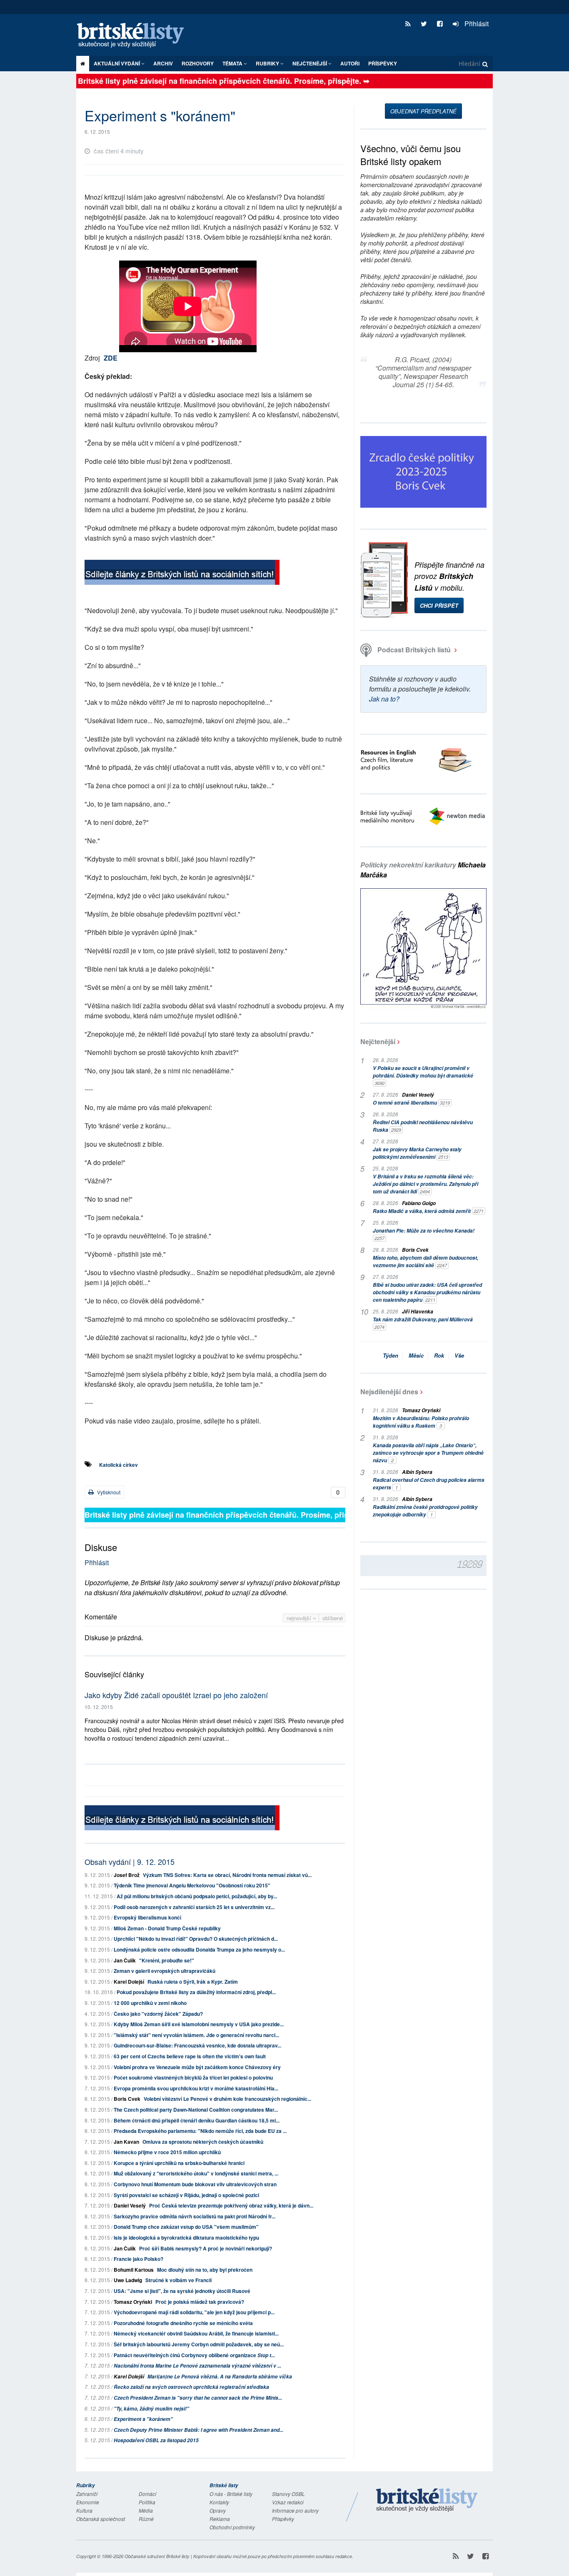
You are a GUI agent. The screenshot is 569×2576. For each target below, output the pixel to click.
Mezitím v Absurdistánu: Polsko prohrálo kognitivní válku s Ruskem (421, 1422)
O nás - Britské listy (231, 2494)
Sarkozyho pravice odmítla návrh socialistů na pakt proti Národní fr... (195, 2216)
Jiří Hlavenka (418, 1312)
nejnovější (300, 1618)
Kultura (84, 2510)
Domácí (147, 2494)
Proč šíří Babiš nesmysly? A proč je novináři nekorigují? (206, 2248)
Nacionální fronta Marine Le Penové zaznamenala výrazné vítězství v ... (197, 2366)
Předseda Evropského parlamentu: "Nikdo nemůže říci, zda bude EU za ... (200, 2131)
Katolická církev (119, 1465)
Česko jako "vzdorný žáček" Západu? (158, 2014)
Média (146, 2510)
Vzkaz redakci (288, 2502)
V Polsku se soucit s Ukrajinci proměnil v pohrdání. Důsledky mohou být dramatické (423, 1075)
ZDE (111, 358)
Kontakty (219, 2502)
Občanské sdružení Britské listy (157, 2556)
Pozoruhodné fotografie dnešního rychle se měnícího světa (183, 2323)
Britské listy (135, 36)
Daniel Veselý (130, 2205)
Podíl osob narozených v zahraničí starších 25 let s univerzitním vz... (194, 1907)
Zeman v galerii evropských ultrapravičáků (165, 1971)
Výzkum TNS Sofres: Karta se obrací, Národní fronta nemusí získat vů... (227, 1875)
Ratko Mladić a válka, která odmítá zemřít (428, 1211)
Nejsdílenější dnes (389, 1392)
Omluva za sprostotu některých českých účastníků (203, 2142)
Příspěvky (383, 63)
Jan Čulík (125, 1960)
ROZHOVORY (198, 63)
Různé (146, 2519)
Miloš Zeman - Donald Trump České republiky (167, 1928)
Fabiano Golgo (419, 1203)
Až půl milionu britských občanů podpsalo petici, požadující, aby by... (197, 1896)
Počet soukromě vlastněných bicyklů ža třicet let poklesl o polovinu (193, 2077)
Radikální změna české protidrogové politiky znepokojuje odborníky (425, 1511)
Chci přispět (439, 605)
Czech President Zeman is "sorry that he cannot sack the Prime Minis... (198, 2398)
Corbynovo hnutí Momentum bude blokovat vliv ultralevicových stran (195, 2184)
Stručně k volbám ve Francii (178, 2280)
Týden (391, 1355)
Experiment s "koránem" (143, 2419)
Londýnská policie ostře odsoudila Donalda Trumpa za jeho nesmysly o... (199, 1950)
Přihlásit (476, 24)
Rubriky (268, 63)
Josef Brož (127, 1875)
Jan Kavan (126, 2142)
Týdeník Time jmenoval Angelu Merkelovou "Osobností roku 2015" (192, 1885)
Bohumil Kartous (134, 2270)
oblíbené (333, 1618)
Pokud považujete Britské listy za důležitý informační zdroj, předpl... (196, 1992)
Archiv (163, 63)
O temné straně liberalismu (411, 1103)
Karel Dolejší (129, 1982)
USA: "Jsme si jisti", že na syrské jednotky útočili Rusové (182, 2291)
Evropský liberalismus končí (147, 1917)
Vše (459, 1355)
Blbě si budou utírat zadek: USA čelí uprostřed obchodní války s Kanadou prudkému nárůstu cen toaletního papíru (427, 1292)
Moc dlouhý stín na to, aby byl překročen (205, 2270)
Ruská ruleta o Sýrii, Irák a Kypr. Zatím (193, 1982)
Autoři (350, 63)
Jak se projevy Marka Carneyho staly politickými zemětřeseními (417, 1153)
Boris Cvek (127, 2099)
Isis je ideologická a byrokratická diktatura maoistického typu (186, 2238)
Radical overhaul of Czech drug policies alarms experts (429, 1484)
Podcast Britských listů (414, 650)
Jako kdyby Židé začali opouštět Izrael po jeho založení (176, 1695)
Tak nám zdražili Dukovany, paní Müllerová (423, 1323)
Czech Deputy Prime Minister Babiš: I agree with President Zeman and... (198, 2430)
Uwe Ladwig (128, 2280)
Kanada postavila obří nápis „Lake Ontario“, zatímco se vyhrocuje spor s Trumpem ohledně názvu (428, 1453)
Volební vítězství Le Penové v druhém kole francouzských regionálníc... (227, 2099)
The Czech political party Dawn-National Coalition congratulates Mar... (196, 2110)
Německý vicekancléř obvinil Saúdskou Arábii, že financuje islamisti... (196, 2333)
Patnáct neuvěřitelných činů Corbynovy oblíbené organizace (194, 2355)
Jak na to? (384, 699)
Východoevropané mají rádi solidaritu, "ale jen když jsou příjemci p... (194, 2312)
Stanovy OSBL (288, 2494)
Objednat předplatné (423, 111)
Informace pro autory (295, 2510)
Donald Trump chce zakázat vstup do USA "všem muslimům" (186, 2227)
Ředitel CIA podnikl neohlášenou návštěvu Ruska (423, 1126)
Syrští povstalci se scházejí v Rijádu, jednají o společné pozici (186, 2195)
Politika (147, 2502)
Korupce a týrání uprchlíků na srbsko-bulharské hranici (179, 2163)
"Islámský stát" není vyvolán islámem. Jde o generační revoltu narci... (196, 2035)
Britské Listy (427, 2501)
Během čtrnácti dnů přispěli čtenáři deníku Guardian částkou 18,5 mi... (197, 2120)
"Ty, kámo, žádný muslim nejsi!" (151, 2409)
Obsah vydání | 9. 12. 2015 (130, 1862)
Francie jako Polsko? (139, 2259)
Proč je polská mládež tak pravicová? (200, 2302)
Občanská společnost (101, 2519)
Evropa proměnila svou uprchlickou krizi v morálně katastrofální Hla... (196, 2088)
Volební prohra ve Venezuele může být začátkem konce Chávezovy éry (197, 2067)
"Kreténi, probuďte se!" (167, 1960)
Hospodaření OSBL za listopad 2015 (156, 2440)
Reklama (220, 2519)
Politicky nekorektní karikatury (423, 870)
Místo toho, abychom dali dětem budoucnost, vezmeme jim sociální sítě (426, 1262)
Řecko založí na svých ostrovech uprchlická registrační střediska (191, 2387)
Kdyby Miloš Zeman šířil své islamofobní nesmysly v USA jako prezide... (199, 2024)
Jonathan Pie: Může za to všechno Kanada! (424, 1234)
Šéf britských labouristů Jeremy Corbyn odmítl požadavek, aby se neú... (199, 2344)
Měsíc (416, 1355)
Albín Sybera (417, 1472)
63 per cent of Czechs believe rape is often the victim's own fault (190, 2056)
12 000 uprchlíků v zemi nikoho (150, 2003)
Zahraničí (87, 2494)
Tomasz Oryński (133, 2302)
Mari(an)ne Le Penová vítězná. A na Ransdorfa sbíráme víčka (220, 2377)
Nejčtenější (378, 1041)
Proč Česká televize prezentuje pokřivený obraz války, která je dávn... (231, 2205)
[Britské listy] (182, 573)
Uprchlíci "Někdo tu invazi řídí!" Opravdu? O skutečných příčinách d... (196, 1939)
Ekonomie (88, 2502)
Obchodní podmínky (232, 2527)
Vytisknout (108, 1492)
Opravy (218, 2510)
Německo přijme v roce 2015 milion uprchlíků (167, 2152)
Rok (439, 1355)
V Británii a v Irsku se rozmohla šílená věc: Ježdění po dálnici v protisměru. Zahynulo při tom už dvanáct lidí (426, 1184)
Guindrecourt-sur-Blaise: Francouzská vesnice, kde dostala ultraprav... (197, 2045)
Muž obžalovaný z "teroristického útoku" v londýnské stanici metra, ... (196, 2173)
